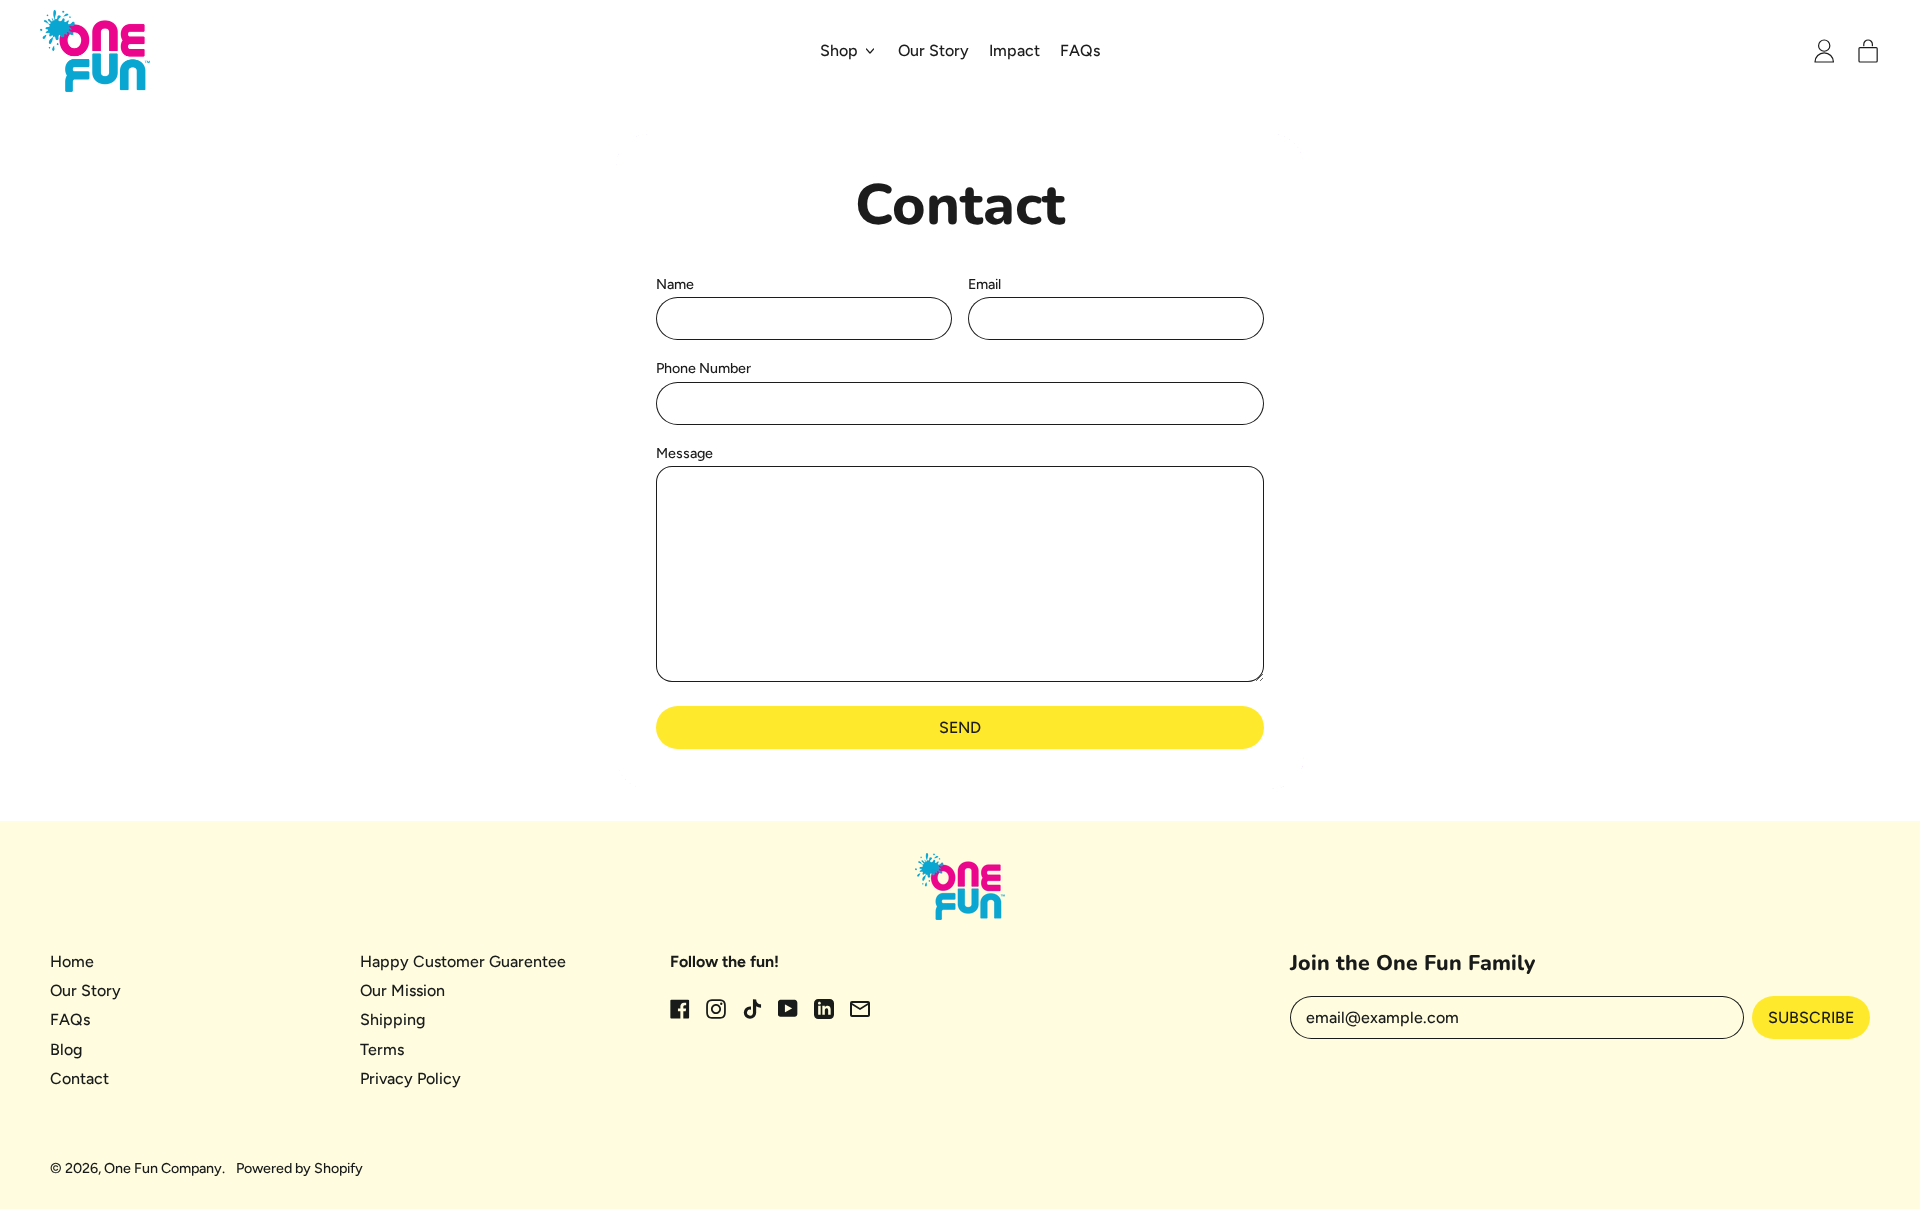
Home (72, 961)
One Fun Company (163, 1168)
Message (684, 453)
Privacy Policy (410, 1078)
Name (675, 284)
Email (984, 284)
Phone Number (703, 368)
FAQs (1080, 50)
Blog (66, 1049)
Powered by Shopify (299, 1168)
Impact (1014, 50)
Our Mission (402, 990)
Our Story (933, 50)
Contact (79, 1078)
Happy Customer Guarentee (463, 961)
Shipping (392, 1019)
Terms (382, 1049)
